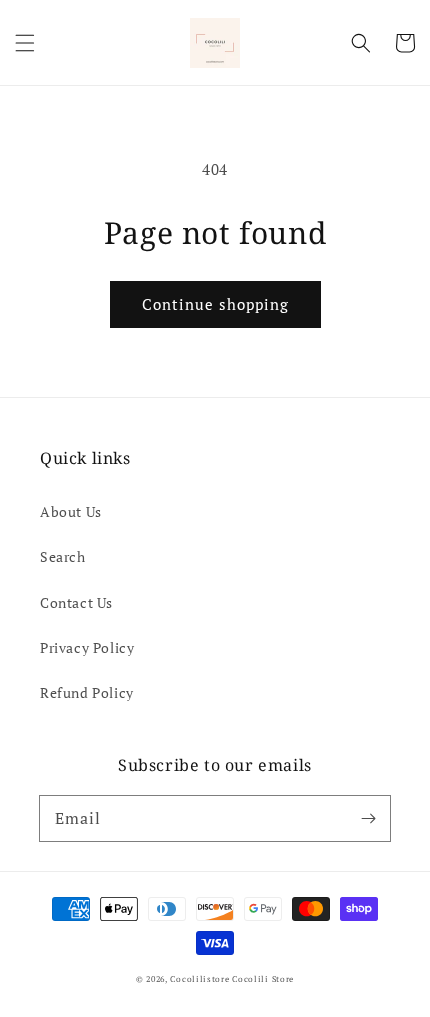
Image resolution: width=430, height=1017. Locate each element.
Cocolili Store (263, 978)
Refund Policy (87, 692)
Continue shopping (215, 304)
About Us (71, 511)
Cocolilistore (199, 978)
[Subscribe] (368, 818)
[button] (25, 43)
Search (63, 556)
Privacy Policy (87, 647)
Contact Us (76, 602)
